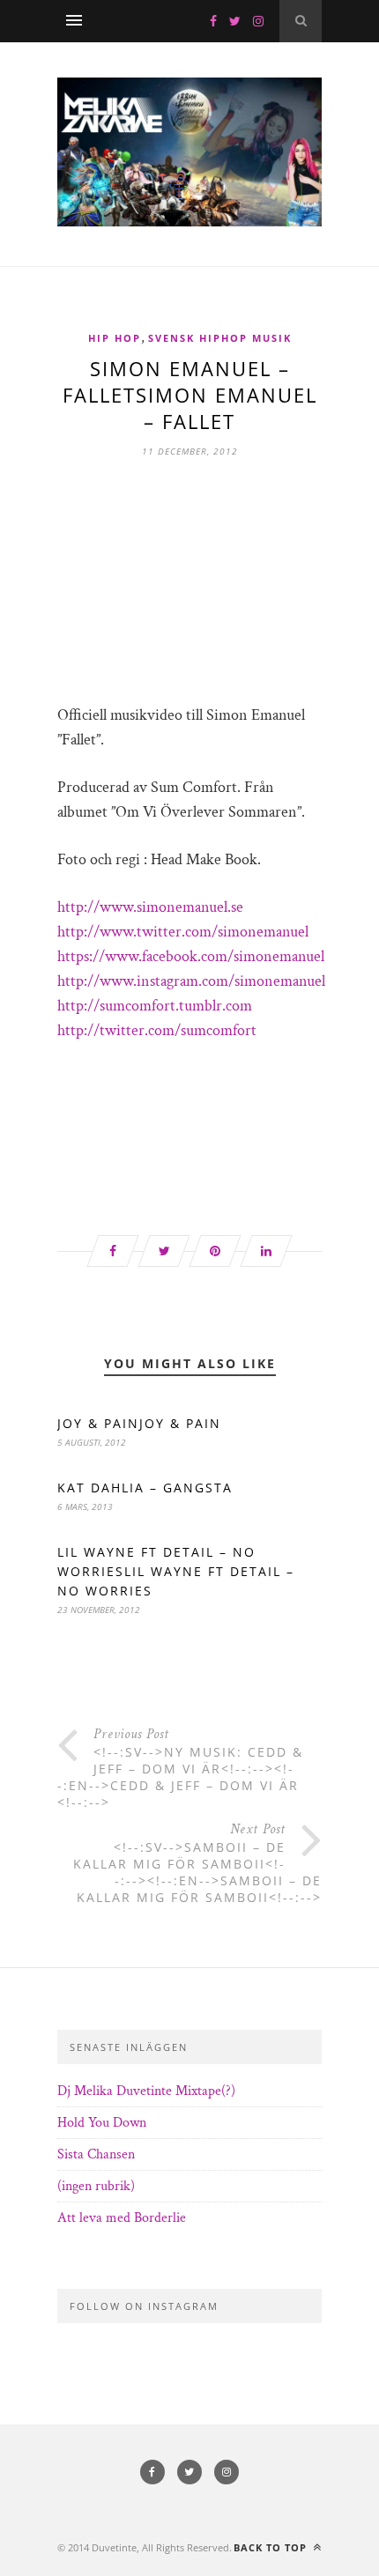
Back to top (272, 2547)
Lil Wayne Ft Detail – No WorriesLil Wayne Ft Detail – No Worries (176, 1571)
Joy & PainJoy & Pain (139, 1423)
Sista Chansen (96, 2154)
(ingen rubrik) (96, 2186)
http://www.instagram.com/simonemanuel (191, 981)
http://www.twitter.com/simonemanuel (183, 932)
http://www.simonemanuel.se (150, 907)
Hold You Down (102, 2123)
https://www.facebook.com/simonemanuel (191, 956)
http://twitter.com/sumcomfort (157, 1030)
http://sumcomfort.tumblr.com (155, 1006)
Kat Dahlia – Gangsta (145, 1488)
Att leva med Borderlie (122, 2218)
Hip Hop (115, 338)
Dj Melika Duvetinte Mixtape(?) (146, 2091)
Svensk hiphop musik (220, 338)
